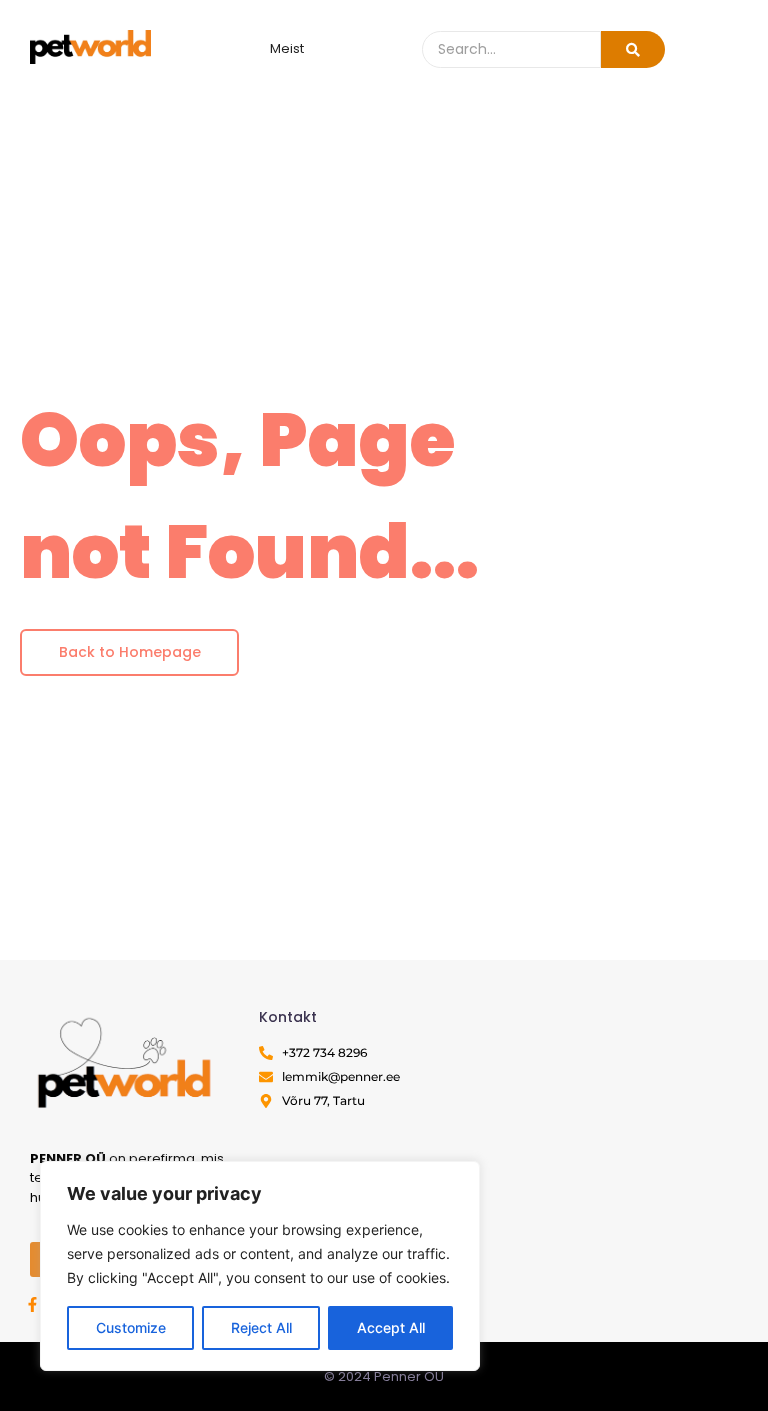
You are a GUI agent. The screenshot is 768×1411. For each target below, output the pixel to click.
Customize (131, 1327)
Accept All (391, 1327)
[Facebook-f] (32, 1304)
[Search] (633, 49)
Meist (287, 48)
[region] (260, 1266)
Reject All (261, 1327)
